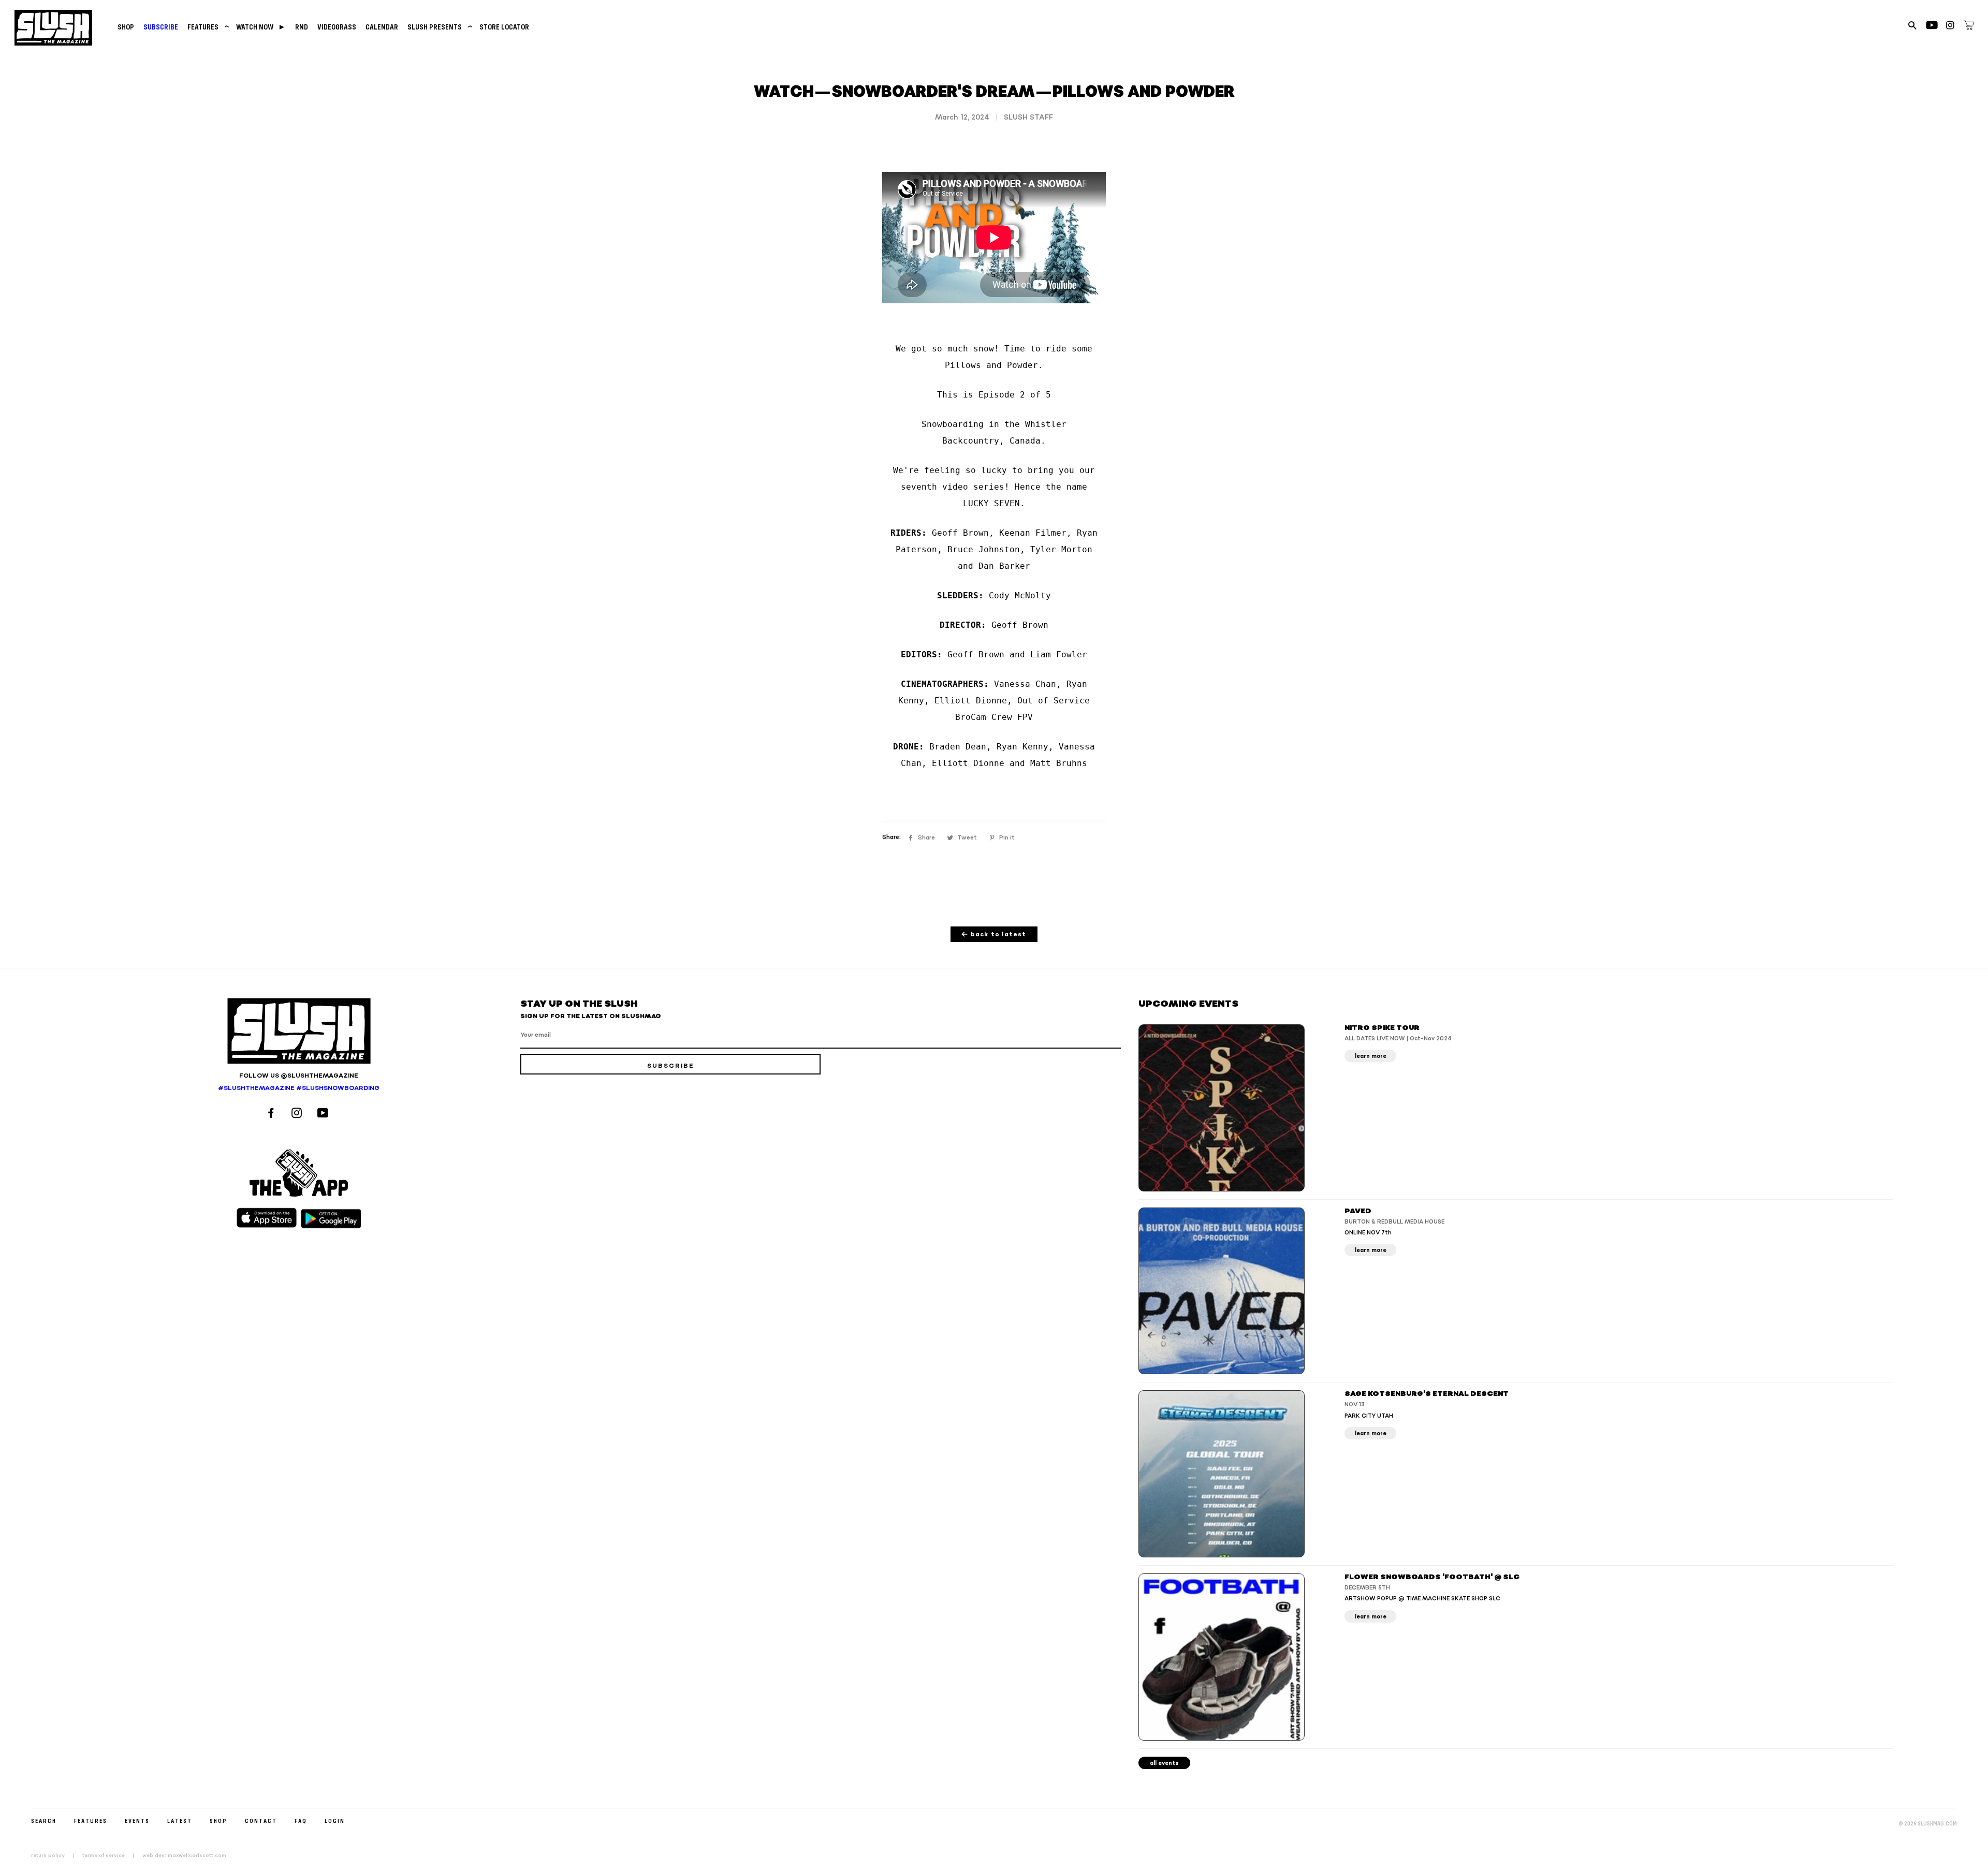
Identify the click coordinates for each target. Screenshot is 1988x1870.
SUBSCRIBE (161, 27)
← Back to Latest (994, 934)
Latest (180, 1821)
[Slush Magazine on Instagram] (298, 1114)
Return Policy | (56, 1856)
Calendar (382, 27)
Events (137, 1821)
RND (302, 27)
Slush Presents (439, 27)
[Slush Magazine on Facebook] (272, 1114)
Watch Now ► (261, 27)
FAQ (301, 1821)
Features (207, 27)
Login (335, 1821)
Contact (261, 1821)
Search (44, 1821)
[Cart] (1969, 27)
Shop (126, 27)
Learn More (1371, 1056)
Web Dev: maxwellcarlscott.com (184, 1856)
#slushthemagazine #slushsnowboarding (299, 1088)
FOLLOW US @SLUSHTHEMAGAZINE (299, 1076)
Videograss (337, 27)
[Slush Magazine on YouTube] (324, 1114)
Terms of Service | (111, 1856)
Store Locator (504, 27)
